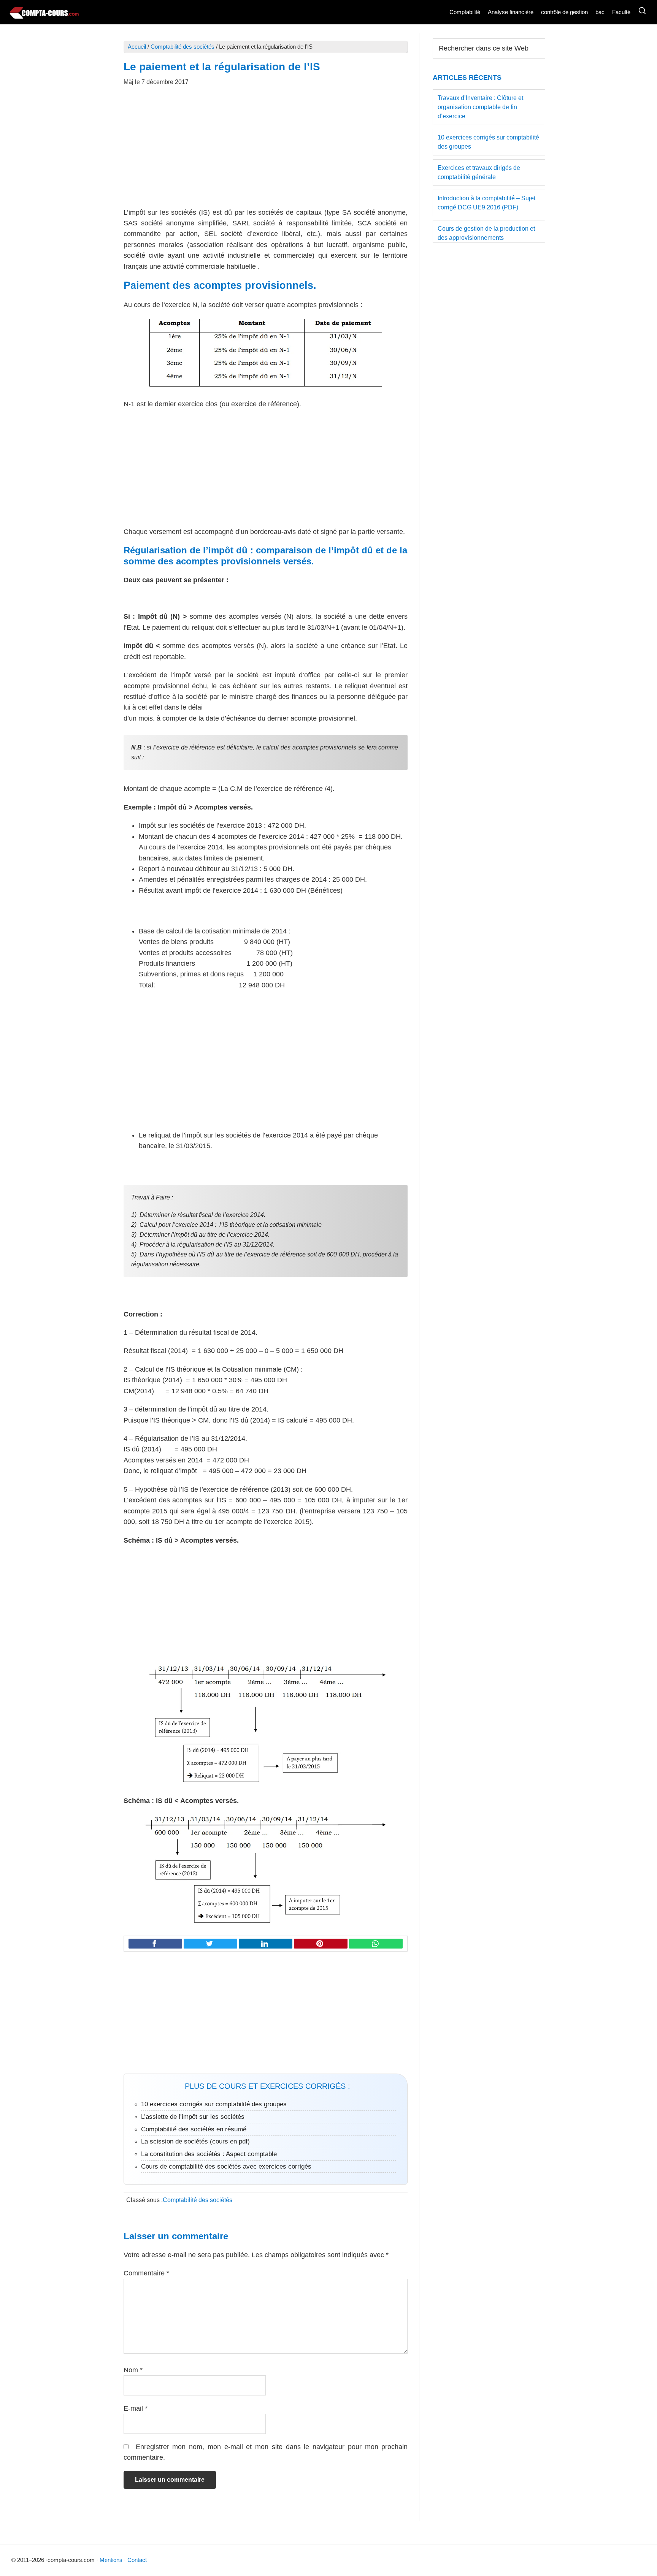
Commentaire (146, 2273)
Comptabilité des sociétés (182, 47)
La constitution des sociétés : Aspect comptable (209, 2154)
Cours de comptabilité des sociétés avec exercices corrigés (226, 2166)
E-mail (136, 2408)
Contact (137, 2560)
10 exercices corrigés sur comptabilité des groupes (214, 2104)
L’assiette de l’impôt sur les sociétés (193, 2117)
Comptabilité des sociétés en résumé (194, 2129)
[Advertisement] (266, 151)
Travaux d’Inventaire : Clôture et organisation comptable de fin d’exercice (480, 107)
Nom (133, 2370)
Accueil (137, 47)
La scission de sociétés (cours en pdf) (195, 2141)
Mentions (111, 2560)
